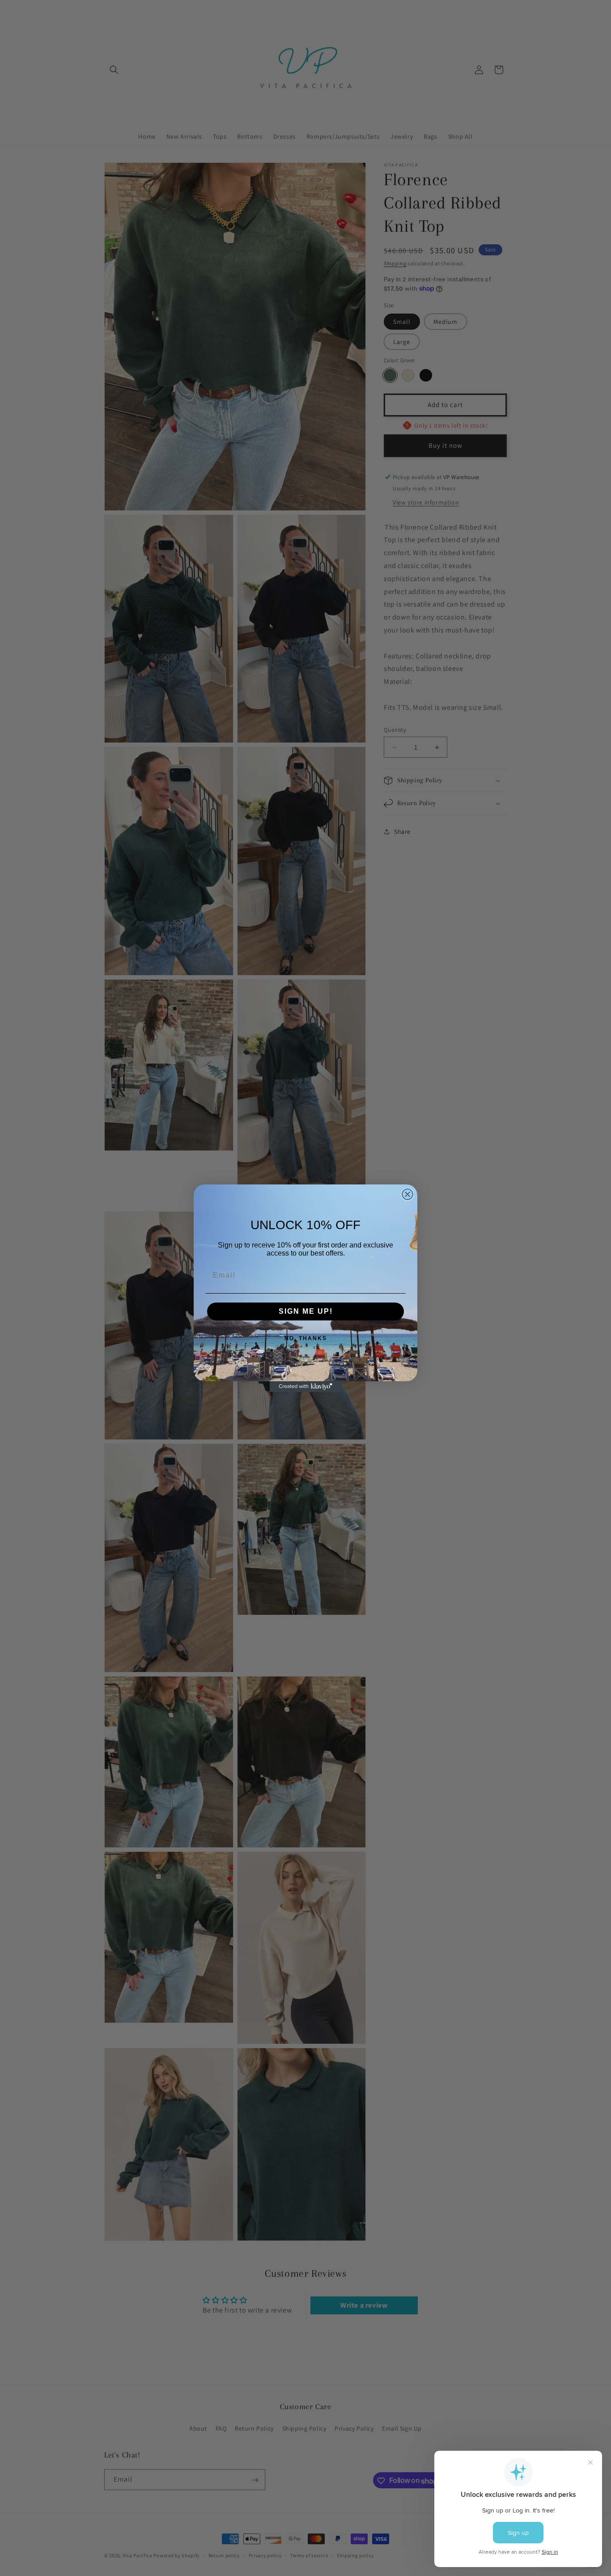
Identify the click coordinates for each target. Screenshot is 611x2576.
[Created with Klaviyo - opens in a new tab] (305, 1387)
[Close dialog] (407, 1194)
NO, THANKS (306, 1338)
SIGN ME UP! (306, 1311)
